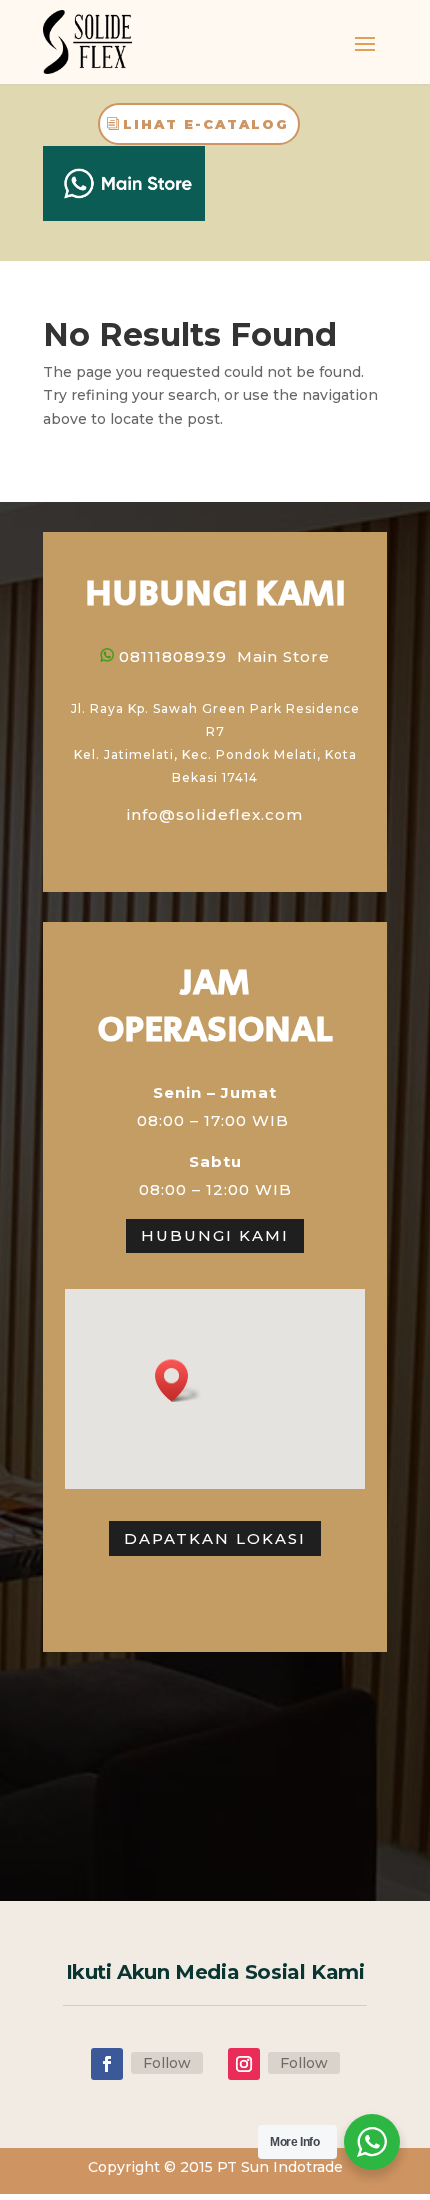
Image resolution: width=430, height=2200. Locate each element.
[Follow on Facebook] (107, 2064)
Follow (167, 2063)
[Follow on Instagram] (244, 2064)
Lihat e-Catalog (206, 124)
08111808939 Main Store (224, 656)
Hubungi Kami (215, 1235)
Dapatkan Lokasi (215, 1538)
